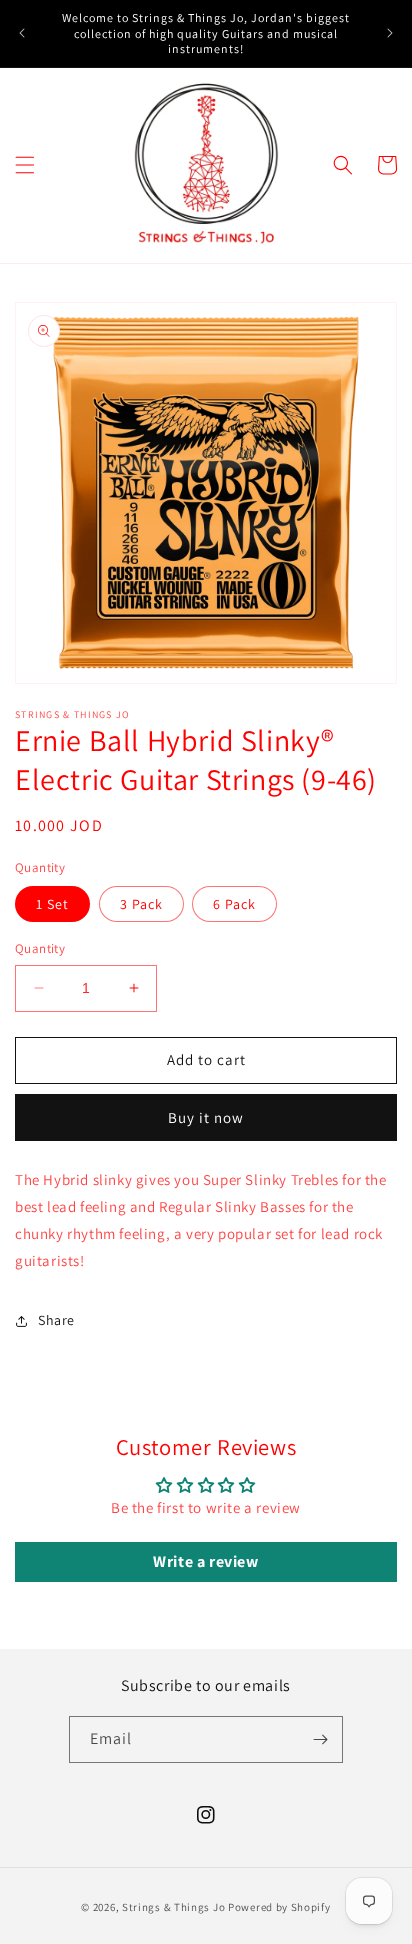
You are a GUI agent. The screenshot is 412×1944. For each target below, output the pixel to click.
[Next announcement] (390, 33)
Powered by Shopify (279, 1907)
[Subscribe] (320, 1739)
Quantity (40, 948)
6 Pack (234, 904)
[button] (25, 165)
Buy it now (206, 1117)
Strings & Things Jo (173, 1907)
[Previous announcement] (22, 33)
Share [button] (56, 1320)
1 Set (52, 904)
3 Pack (141, 904)
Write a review (205, 1561)
